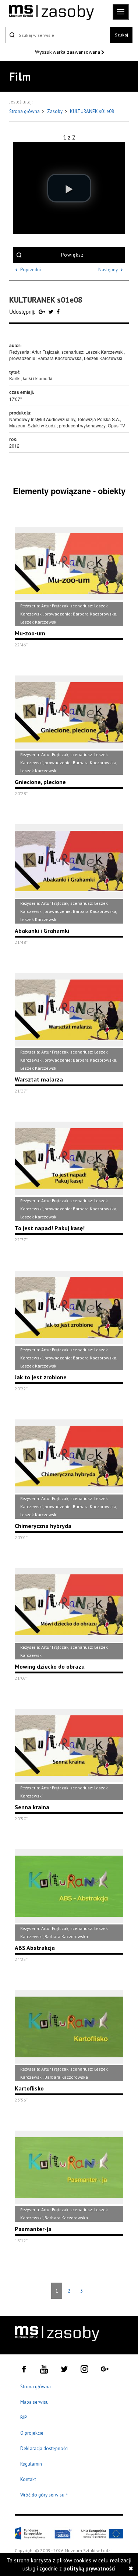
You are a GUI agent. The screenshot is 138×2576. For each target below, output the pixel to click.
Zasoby (55, 111)
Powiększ (72, 255)
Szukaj (121, 35)
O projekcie (32, 2433)
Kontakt (28, 2479)
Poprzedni (31, 270)
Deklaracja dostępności (44, 2448)
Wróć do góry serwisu (44, 2495)
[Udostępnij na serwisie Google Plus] (43, 311)
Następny (108, 270)
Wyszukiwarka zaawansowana (68, 52)
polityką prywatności (89, 2568)
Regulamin (31, 2464)
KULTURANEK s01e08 (92, 111)
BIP (24, 2418)
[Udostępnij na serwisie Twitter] (52, 311)
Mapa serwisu (34, 2402)
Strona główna (25, 111)
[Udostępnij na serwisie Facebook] (58, 311)
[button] (69, 188)
